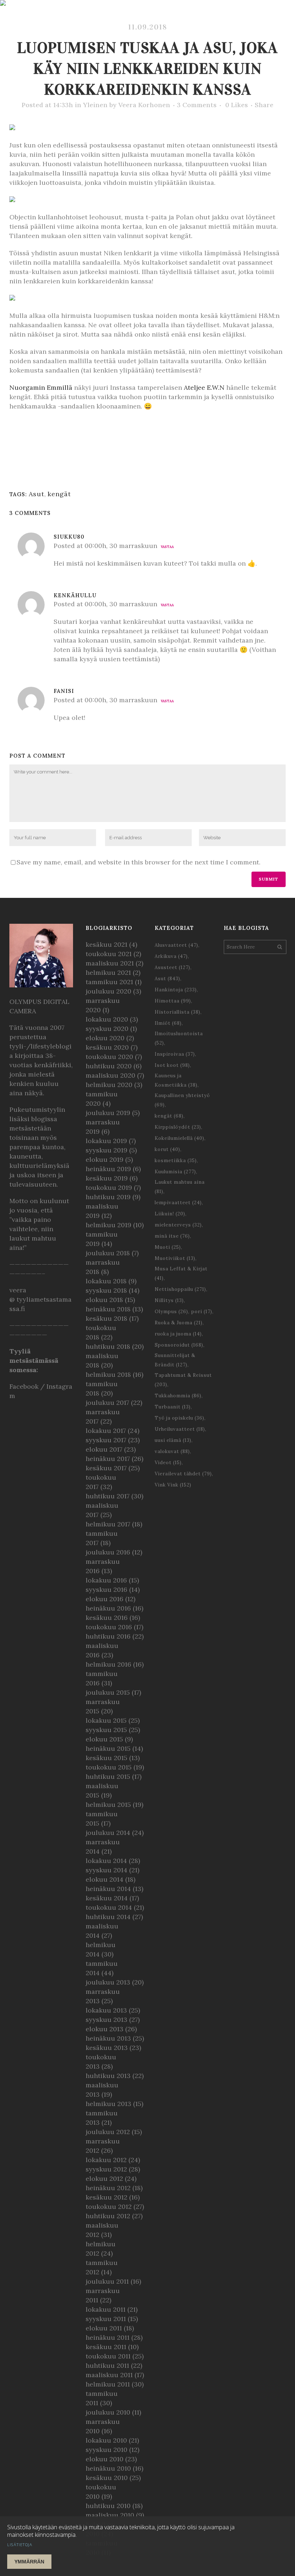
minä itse (172, 1236)
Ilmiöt (168, 1023)
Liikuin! (170, 1214)
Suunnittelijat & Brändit (175, 1360)
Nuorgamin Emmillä (41, 387)
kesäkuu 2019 (107, 1178)
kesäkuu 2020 (107, 1047)
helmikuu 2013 (108, 2104)
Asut (37, 494)
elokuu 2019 (105, 1159)
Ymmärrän (29, 2562)
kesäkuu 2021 (106, 944)
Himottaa (173, 1001)
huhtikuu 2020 (109, 1066)
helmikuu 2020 (109, 1085)
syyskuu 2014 (106, 1870)
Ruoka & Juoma (179, 1323)
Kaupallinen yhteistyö (182, 1100)
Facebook (24, 1386)
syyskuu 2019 (106, 1150)
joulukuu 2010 (108, 2412)
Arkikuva (171, 956)
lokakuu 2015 (106, 1720)
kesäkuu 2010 (107, 2478)
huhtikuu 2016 (108, 1636)
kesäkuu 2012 (106, 2197)
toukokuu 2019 (109, 1187)
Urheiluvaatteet (180, 1429)
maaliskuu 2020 (110, 1075)
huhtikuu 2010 (108, 2506)
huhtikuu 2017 (108, 1496)
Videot (168, 1463)
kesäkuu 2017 (106, 1468)
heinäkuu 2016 (108, 1608)
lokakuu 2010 (106, 2440)
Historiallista (178, 1012)
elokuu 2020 (105, 1038)
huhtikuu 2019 (108, 1197)
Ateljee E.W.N (204, 387)
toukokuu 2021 (109, 954)
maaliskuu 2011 (109, 2375)
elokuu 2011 (104, 2328)
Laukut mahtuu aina (180, 1187)
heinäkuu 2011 (108, 2337)
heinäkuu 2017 (108, 1459)
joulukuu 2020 (108, 991)
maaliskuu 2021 (110, 963)
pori (202, 1312)
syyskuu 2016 (106, 1590)
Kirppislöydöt (178, 1127)
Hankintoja (176, 990)
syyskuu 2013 (106, 2020)
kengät (59, 494)
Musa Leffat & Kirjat (181, 1273)
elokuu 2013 (105, 2029)
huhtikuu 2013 (108, 2076)
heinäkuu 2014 (108, 1889)
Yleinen (95, 105)
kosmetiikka (176, 1161)
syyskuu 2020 (107, 1029)
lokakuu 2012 (106, 2160)
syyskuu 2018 (106, 1290)
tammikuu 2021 (109, 982)
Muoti (168, 1247)
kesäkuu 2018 (106, 1318)
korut (167, 1149)
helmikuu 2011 (108, 2384)
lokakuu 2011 (106, 2309)
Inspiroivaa (175, 1054)
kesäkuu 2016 (107, 1618)
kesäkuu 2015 (106, 1758)
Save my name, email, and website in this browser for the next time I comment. (139, 862)
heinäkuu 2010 (108, 2468)
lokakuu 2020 (107, 1019)
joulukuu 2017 (107, 1403)
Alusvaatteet (176, 945)
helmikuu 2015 (108, 1805)
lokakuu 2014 (106, 1861)
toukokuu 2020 (109, 1057)
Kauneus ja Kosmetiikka (176, 1080)
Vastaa (167, 547)
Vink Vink (173, 1485)
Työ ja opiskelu (180, 1418)
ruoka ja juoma (178, 1334)
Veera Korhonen (144, 105)
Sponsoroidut (179, 1345)
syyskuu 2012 (106, 2169)
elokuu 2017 (104, 1449)
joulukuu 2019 (108, 1113)
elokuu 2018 (104, 1300)
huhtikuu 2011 (107, 2365)
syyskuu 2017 (106, 1440)
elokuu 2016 (105, 1599)
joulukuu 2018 (108, 1253)
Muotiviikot (175, 1258)
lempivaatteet (178, 1203)
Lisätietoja (20, 2545)
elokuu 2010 (105, 2459)
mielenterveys (178, 1225)
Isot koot (172, 1065)
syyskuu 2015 (106, 1730)
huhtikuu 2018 (108, 1346)
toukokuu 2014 (109, 1907)
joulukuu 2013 (108, 1982)
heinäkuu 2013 (108, 2038)
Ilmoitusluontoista (179, 1038)
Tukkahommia (178, 1396)
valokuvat (172, 1451)
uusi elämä (173, 1440)
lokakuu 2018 (106, 1281)
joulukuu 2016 (108, 1552)
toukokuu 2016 (109, 1627)
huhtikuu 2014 (108, 1917)
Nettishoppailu (180, 1289)
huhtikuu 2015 (108, 1776)
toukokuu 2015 (109, 1767)
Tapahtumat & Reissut (183, 1380)
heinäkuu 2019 (108, 1169)
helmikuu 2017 (108, 1524)
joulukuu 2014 (108, 1833)
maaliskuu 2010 (110, 2515)
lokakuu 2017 (106, 1431)
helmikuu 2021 (108, 972)
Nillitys (169, 1300)
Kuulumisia (175, 1172)
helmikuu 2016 (108, 1664)
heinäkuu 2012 (108, 2188)
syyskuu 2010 (106, 2450)
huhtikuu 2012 (108, 2216)
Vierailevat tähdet (183, 1474)
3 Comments (197, 105)
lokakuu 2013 (106, 2010)
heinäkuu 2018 (108, 1309)
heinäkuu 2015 (108, 1748)
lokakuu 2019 (106, 1141)
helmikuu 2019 (108, 1225)
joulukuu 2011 (107, 2281)
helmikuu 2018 (108, 1374)
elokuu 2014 (105, 1879)
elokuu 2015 (104, 1739)
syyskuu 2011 (106, 2319)
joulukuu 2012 (108, 2132)
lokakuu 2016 (106, 1580)
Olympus (171, 1312)
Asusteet (173, 967)
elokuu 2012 (104, 2178)
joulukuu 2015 (108, 1692)
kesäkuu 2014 (107, 1898)
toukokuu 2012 (109, 2207)
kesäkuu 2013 (107, 2048)
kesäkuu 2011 (106, 2347)
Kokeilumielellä (180, 1138)
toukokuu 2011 (108, 2356)
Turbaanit (173, 1407)
